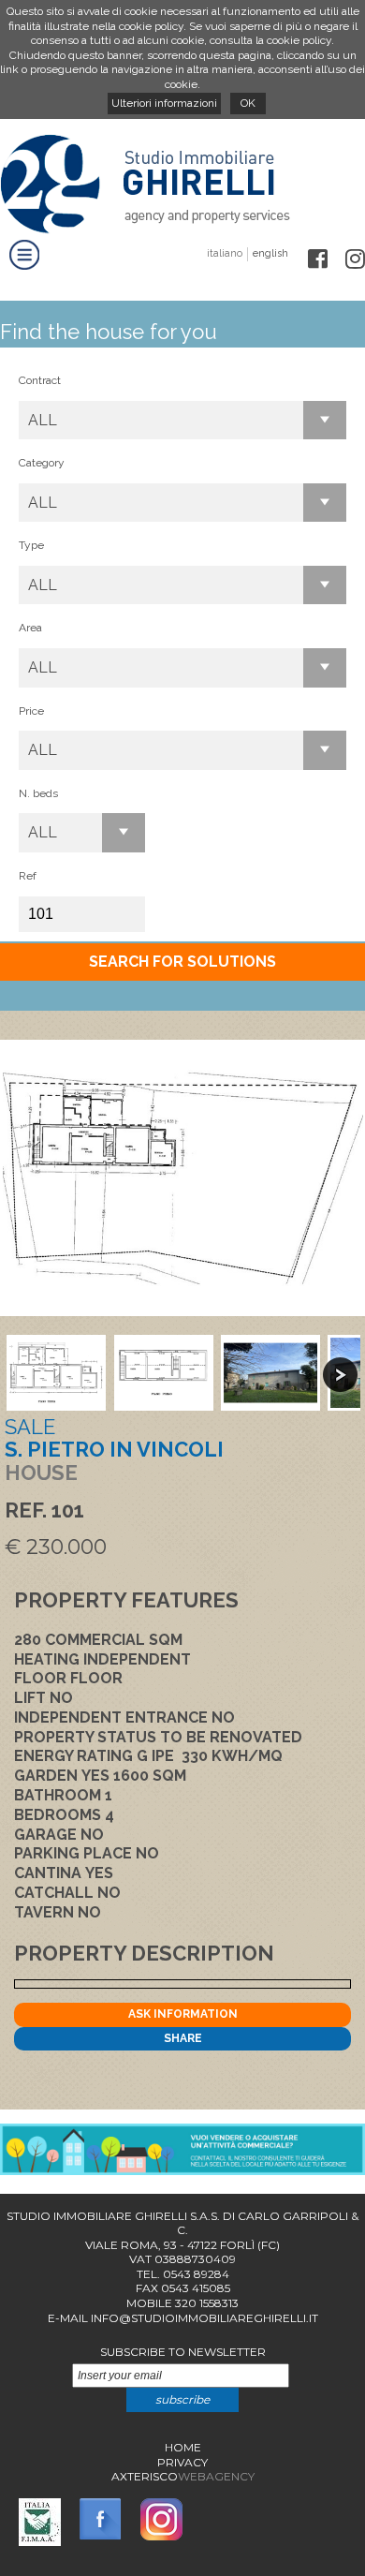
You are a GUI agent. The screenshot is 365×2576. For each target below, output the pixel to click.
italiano (225, 253)
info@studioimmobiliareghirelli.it (204, 2318)
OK (248, 103)
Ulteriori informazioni (164, 103)
